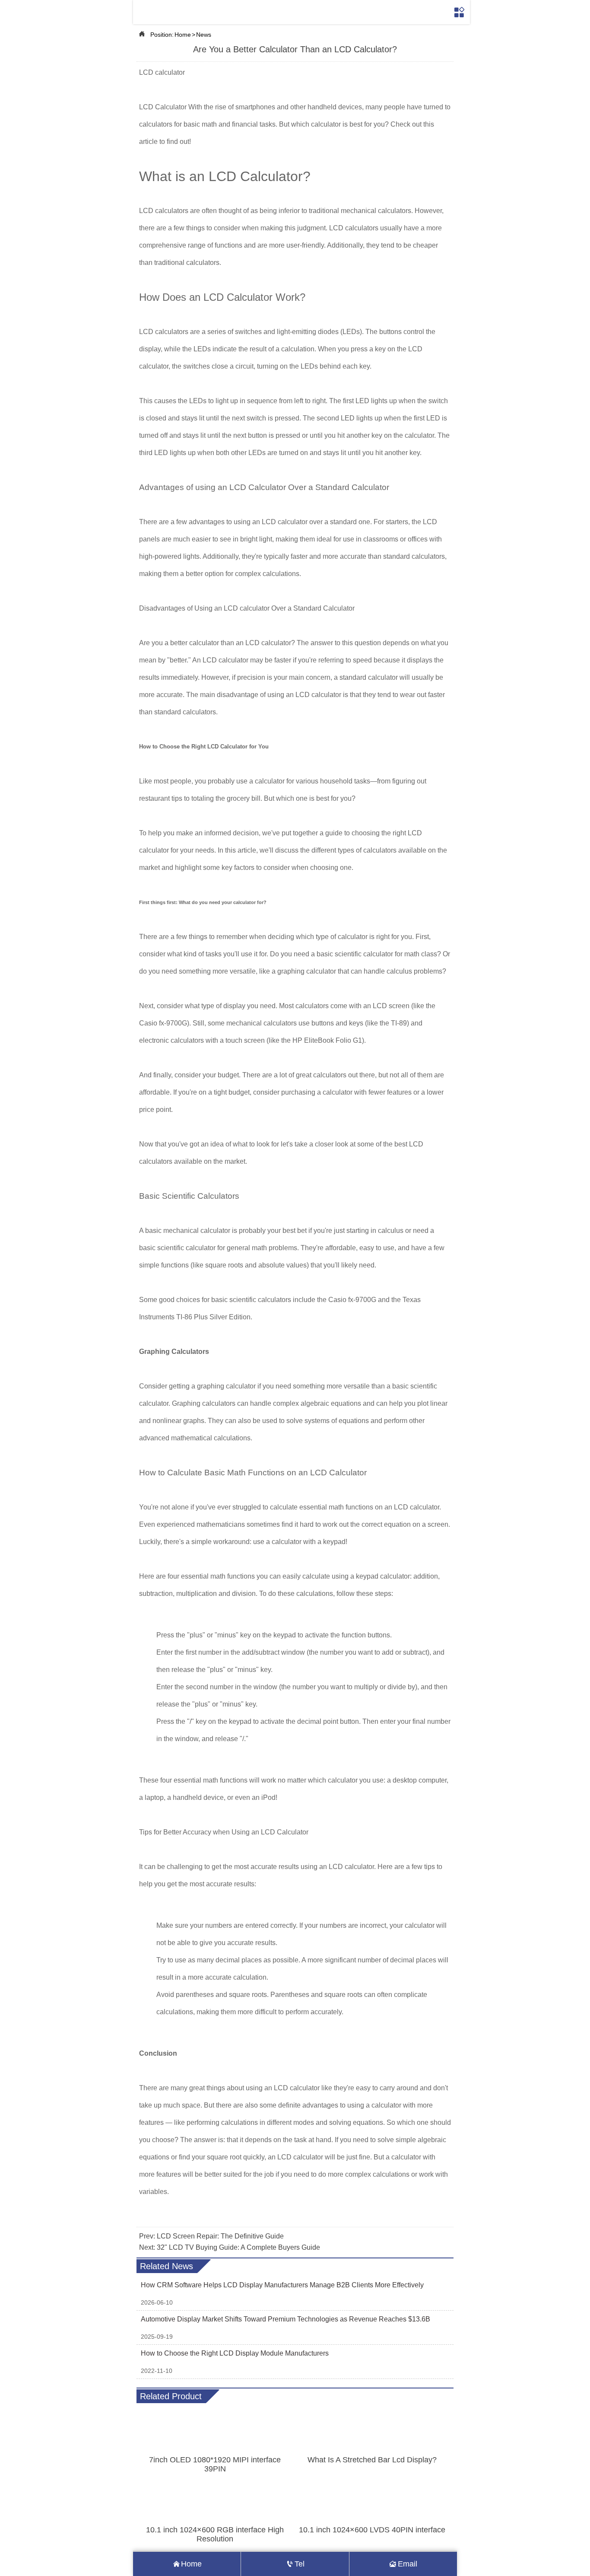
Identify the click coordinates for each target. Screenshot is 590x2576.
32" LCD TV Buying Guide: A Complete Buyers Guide (238, 2247)
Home (183, 35)
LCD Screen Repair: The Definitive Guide (220, 2236)
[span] (460, 12)
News (204, 35)
